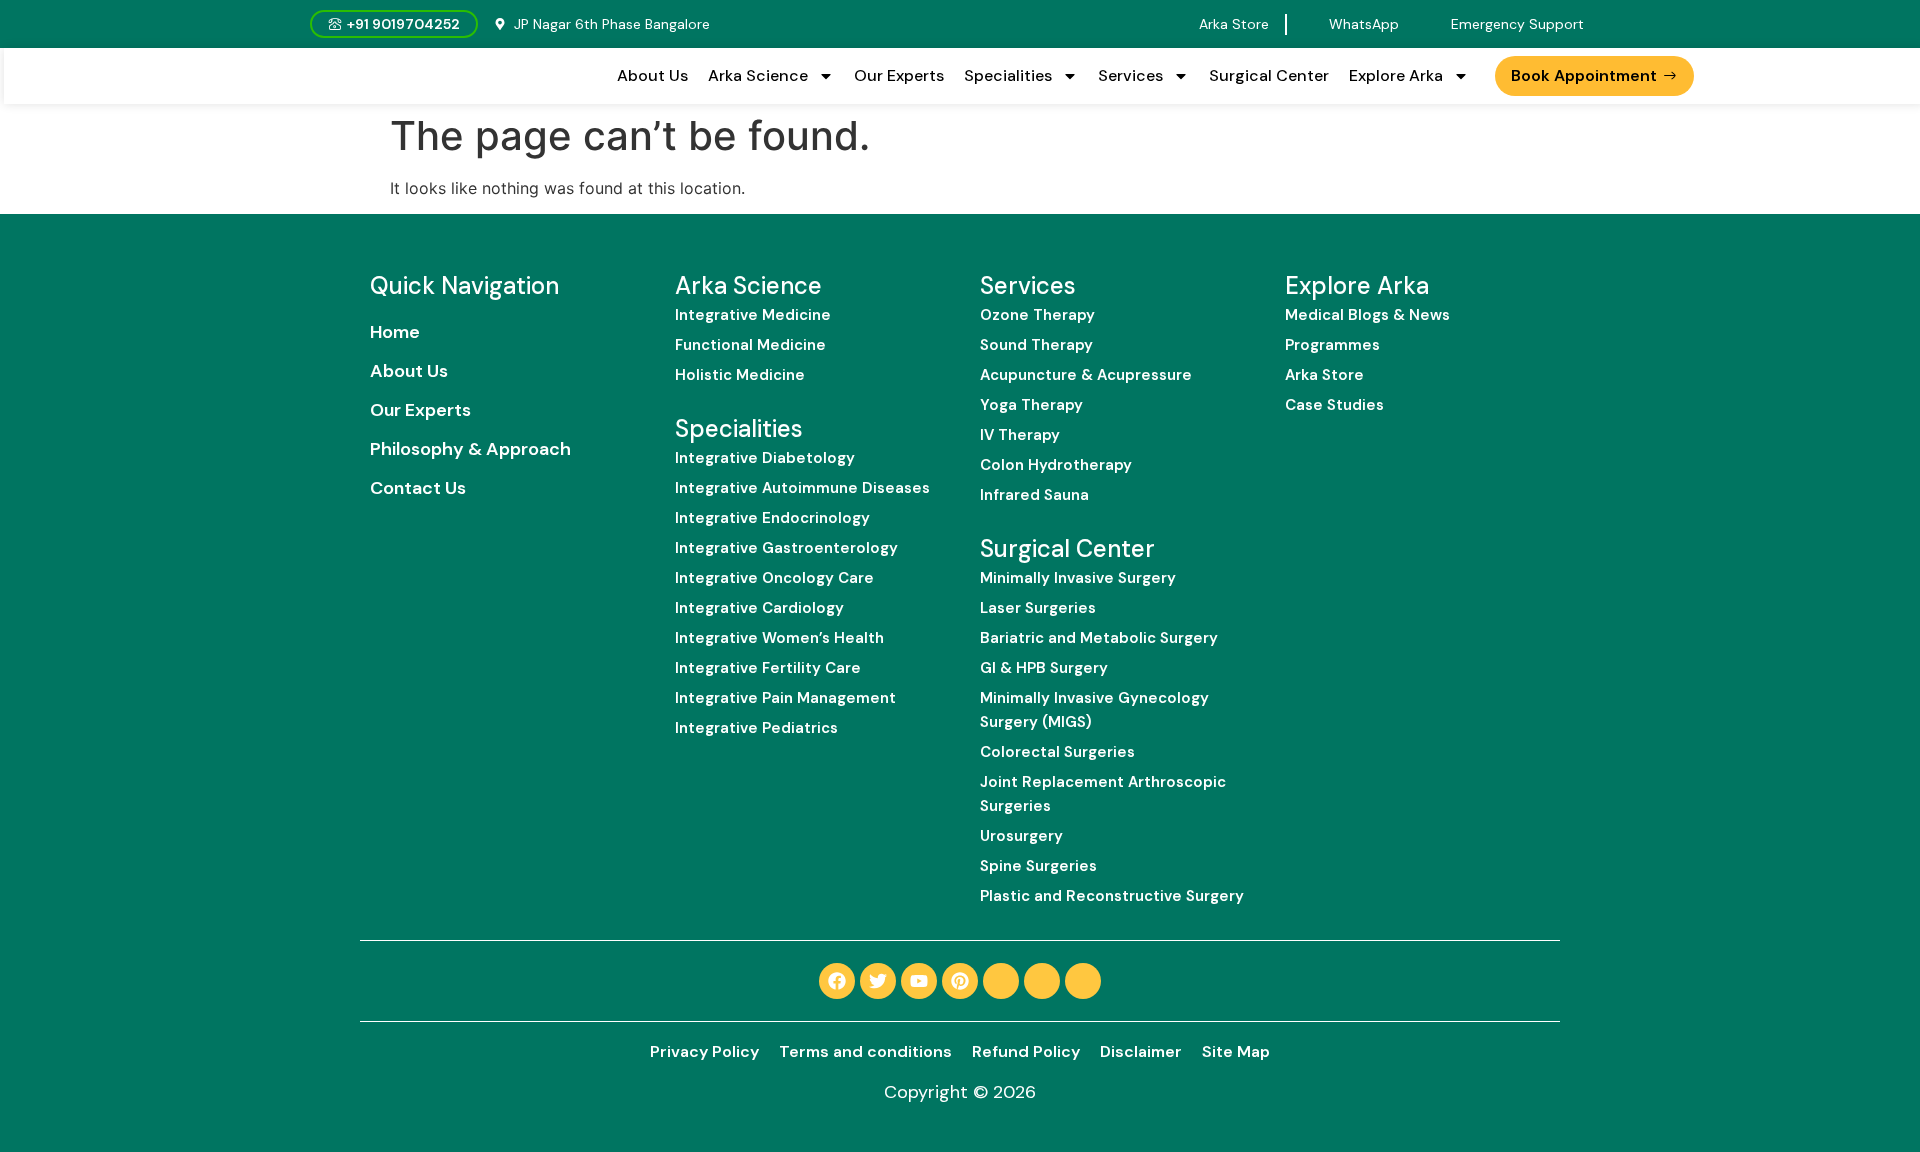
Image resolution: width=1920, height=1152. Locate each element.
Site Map (1236, 1051)
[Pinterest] (960, 981)
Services (1130, 75)
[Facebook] (837, 981)
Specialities (1008, 75)
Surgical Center (1269, 75)
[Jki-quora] (1042, 981)
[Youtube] (919, 981)
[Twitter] (878, 981)
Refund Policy (1026, 1051)
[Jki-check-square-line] (1001, 981)
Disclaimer (1141, 1051)
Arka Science (758, 75)
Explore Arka (1396, 75)
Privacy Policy (704, 1051)
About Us (652, 75)
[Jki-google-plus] (1083, 981)
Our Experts (899, 75)
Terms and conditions (865, 1051)
